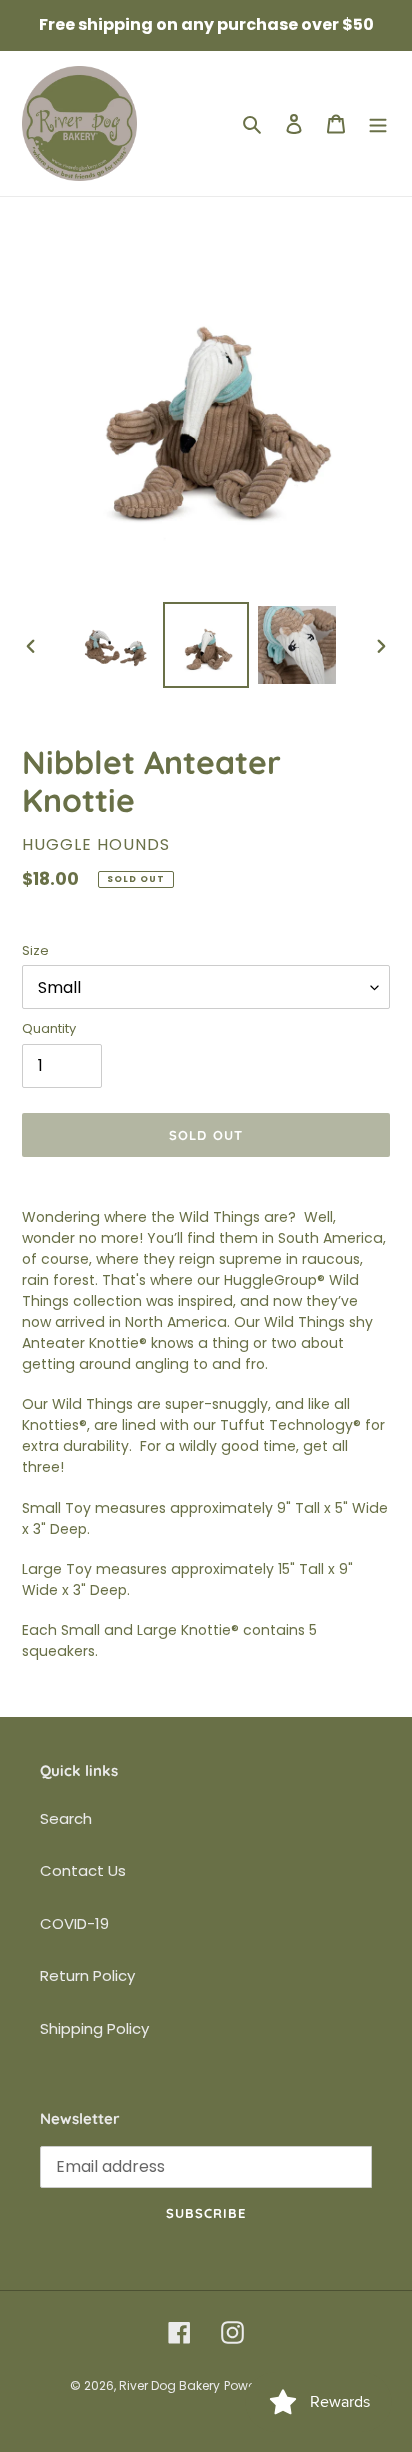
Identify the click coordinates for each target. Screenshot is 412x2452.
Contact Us (83, 1870)
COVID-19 (74, 1923)
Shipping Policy (94, 2028)
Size (35, 950)
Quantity (49, 1028)
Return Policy (87, 1975)
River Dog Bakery (169, 2385)
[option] (115, 645)
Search (66, 1818)
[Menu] (378, 123)
